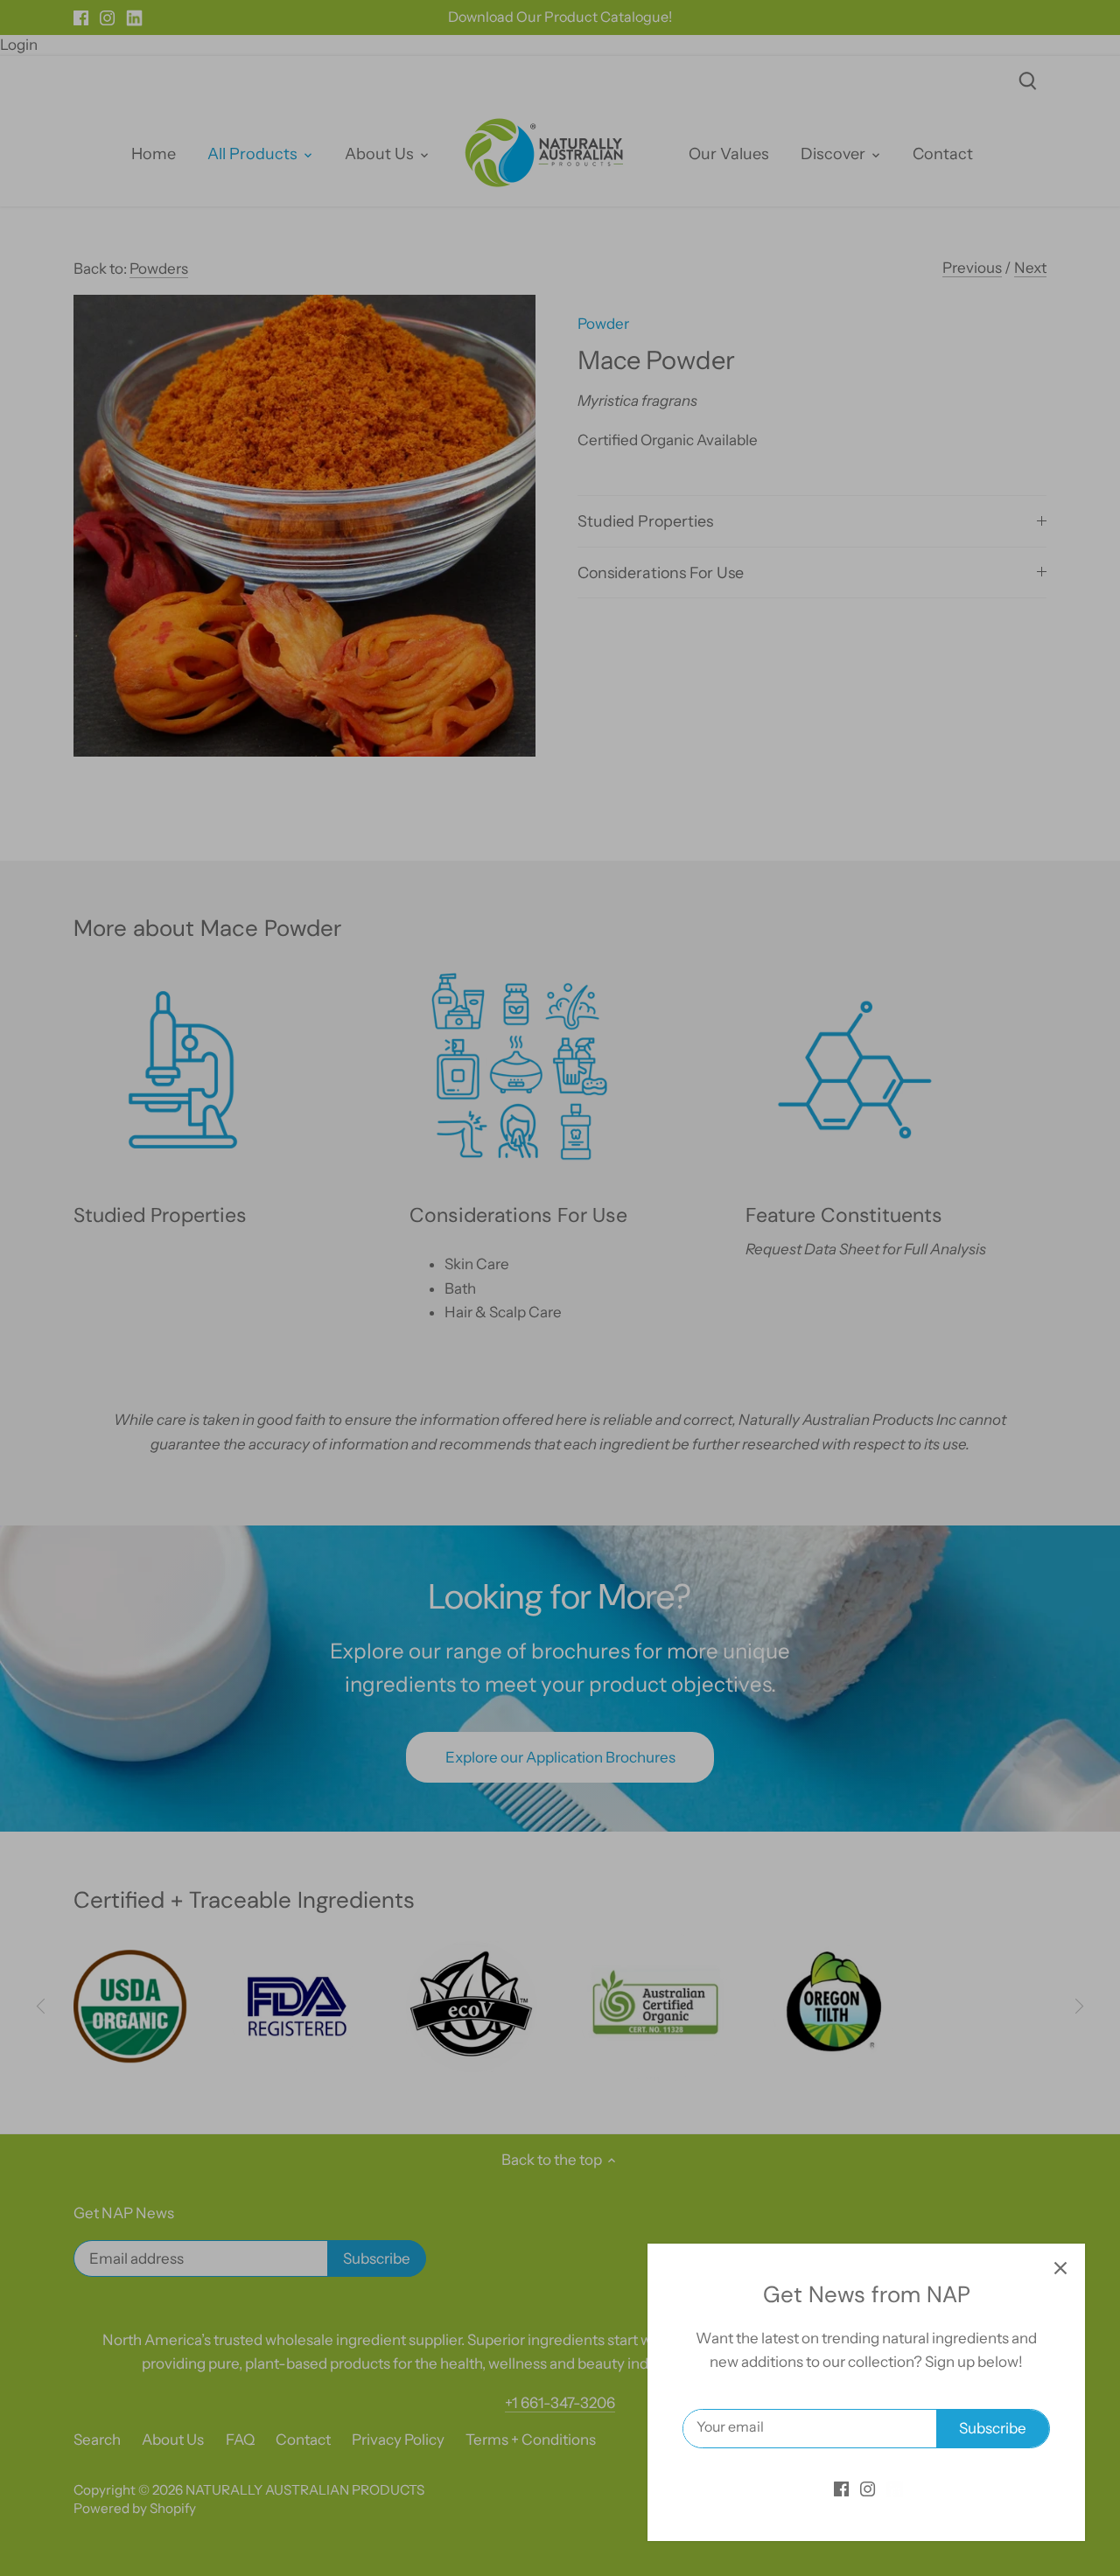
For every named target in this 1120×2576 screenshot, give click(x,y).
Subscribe (993, 2428)
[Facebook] (841, 2489)
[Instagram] (868, 2489)
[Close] (1060, 2268)
